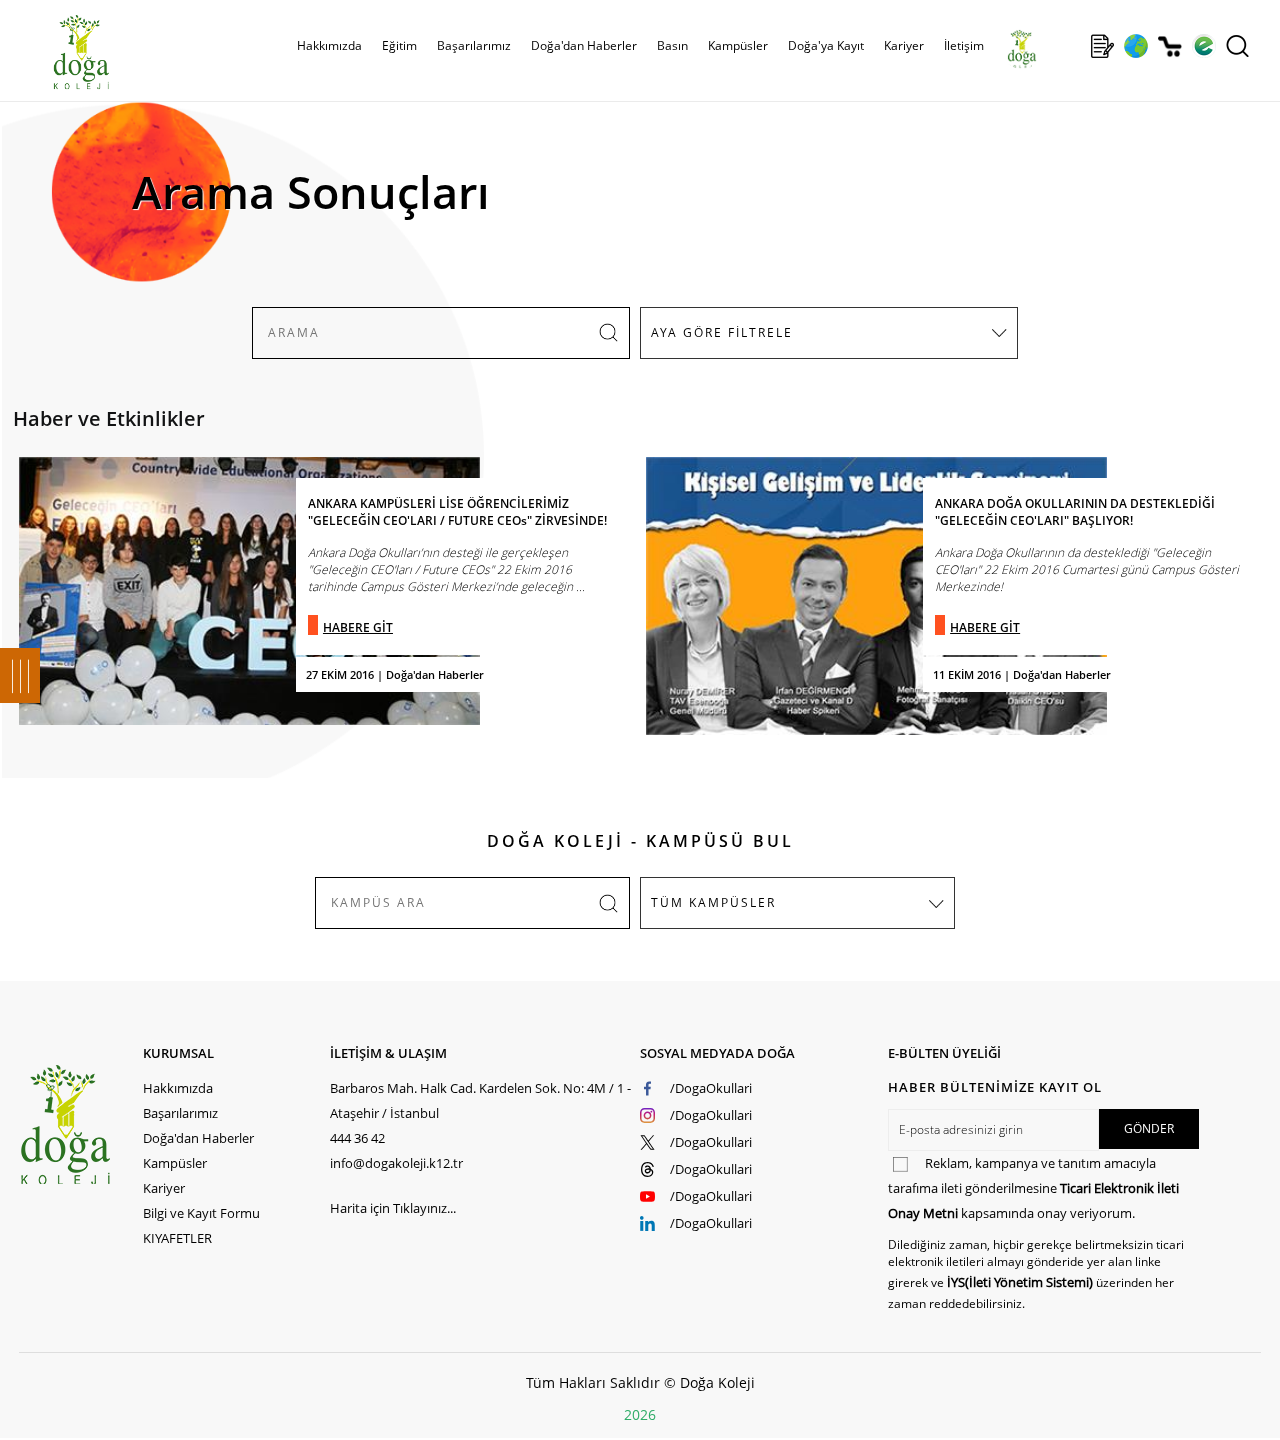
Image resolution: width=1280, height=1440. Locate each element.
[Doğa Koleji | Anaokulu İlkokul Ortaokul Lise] (60, 53)
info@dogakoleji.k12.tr (396, 1163)
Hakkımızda (178, 1088)
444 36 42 (357, 1138)
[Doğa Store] (1169, 46)
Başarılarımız (180, 1113)
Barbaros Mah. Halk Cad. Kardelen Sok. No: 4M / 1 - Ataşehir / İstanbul (480, 1100)
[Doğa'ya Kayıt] (1102, 46)
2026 (640, 1414)
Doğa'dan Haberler (584, 45)
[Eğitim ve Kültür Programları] (1135, 46)
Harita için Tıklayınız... (393, 1208)
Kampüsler (738, 45)
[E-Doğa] (1203, 46)
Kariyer (904, 45)
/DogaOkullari (711, 1088)
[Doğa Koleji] (81, 1124)
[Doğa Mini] (1068, 46)
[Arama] (1237, 46)
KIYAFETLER (177, 1238)
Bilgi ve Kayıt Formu (201, 1213)
